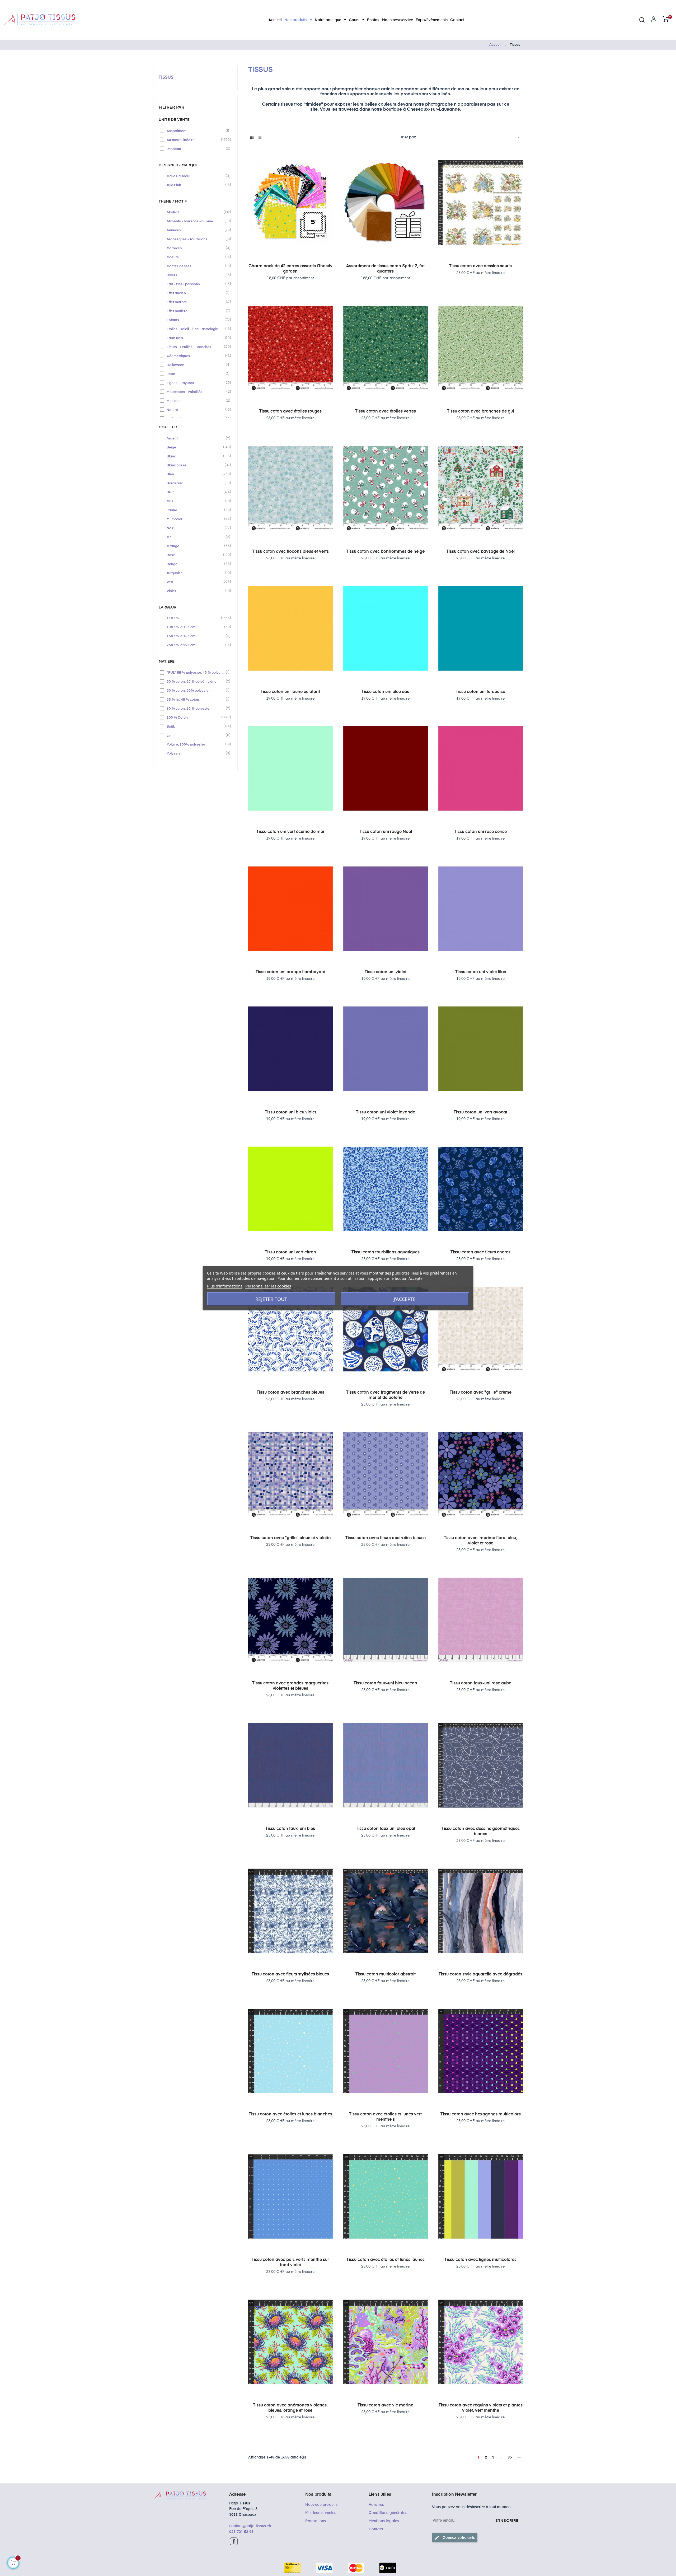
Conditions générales (388, 2513)
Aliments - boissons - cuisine (196, 221)
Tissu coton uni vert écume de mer (290, 832)
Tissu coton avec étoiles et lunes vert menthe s (385, 2117)
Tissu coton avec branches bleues (290, 1393)
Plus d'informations (225, 1286)
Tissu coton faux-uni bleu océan (385, 1683)
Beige (196, 447)
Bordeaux (196, 483)
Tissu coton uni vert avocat (480, 1112)
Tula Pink (196, 185)
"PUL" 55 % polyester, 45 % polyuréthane (196, 672)
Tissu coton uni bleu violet (290, 1112)
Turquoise (196, 573)
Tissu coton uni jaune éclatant (290, 692)
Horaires (376, 2505)
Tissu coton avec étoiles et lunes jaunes (386, 2260)
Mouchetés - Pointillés (196, 392)
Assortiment (196, 131)
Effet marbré (196, 302)
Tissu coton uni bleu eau (385, 692)
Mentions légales (384, 2521)
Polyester (196, 753)
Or (196, 537)
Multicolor (196, 519)
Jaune (196, 510)
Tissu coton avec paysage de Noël (480, 552)
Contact (376, 2529)
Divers (196, 275)
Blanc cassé (196, 465)
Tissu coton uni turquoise (480, 692)
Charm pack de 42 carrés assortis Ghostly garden (290, 269)
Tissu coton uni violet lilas (481, 972)
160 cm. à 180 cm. (196, 636)
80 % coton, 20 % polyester (196, 708)
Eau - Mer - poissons (196, 284)
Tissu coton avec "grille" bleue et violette (290, 1538)
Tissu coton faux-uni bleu (290, 1829)
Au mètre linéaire (196, 140)
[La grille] (252, 138)
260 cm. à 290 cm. (196, 645)
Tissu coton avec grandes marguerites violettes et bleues (290, 1686)
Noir (196, 528)
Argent (196, 438)
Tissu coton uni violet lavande (386, 1112)
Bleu (196, 474)
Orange (196, 546)
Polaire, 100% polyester (196, 744)
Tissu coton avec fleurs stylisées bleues (290, 1974)
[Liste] (259, 138)
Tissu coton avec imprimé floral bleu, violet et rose (480, 1541)
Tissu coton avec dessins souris (480, 266)
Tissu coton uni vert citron (290, 1252)
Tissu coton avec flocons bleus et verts (290, 552)
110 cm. (196, 618)
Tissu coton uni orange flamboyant (290, 972)
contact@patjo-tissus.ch (250, 2526)
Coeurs (196, 257)
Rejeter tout (271, 1299)
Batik (196, 726)
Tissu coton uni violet (386, 972)
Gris (196, 501)
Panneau (196, 149)
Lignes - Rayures (196, 383)
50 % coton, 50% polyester (196, 690)
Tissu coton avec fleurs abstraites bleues (386, 1538)
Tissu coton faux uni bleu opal (386, 1829)
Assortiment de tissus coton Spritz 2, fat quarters (385, 269)
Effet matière (196, 311)
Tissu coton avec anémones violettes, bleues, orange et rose (290, 2408)
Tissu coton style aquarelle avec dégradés (480, 1974)
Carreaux (196, 248)
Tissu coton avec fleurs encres (480, 1252)
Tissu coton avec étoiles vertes (386, 411)
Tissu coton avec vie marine (385, 2405)
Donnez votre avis (455, 2538)
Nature (196, 410)
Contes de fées (196, 266)
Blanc (196, 456)
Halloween (196, 365)
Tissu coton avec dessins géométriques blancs (481, 1832)
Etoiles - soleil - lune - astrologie (196, 329)
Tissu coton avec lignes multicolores (480, 2260)
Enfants (196, 320)
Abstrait (196, 212)
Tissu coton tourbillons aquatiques (386, 1252)
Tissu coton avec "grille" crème (481, 1393)
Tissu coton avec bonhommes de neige (385, 552)
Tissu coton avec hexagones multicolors (481, 2114)
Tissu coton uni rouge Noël (386, 832)
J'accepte (405, 1299)
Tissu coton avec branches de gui (480, 411)
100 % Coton (196, 717)
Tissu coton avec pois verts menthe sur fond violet (290, 2263)
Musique (196, 401)
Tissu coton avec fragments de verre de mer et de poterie (386, 1395)
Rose (196, 555)
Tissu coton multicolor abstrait (386, 1974)
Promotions (316, 2521)
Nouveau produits (321, 2505)
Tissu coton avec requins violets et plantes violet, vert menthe (481, 2408)
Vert (196, 582)
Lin (196, 735)
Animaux (196, 230)
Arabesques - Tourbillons (196, 239)
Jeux (196, 374)
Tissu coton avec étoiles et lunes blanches (290, 2114)
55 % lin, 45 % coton (196, 699)
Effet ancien (196, 293)
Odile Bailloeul (196, 176)
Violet (196, 591)
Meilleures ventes (321, 2513)
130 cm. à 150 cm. (196, 627)
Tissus (166, 78)
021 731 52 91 (241, 2532)
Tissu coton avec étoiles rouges (290, 411)
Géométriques (196, 356)
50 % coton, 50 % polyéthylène (196, 681)
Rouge (196, 564)
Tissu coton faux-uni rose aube (481, 1683)
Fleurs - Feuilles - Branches (196, 347)
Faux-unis (196, 338)
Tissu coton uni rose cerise (480, 832)
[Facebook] (234, 2541)
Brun (196, 492)
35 (510, 2457)
